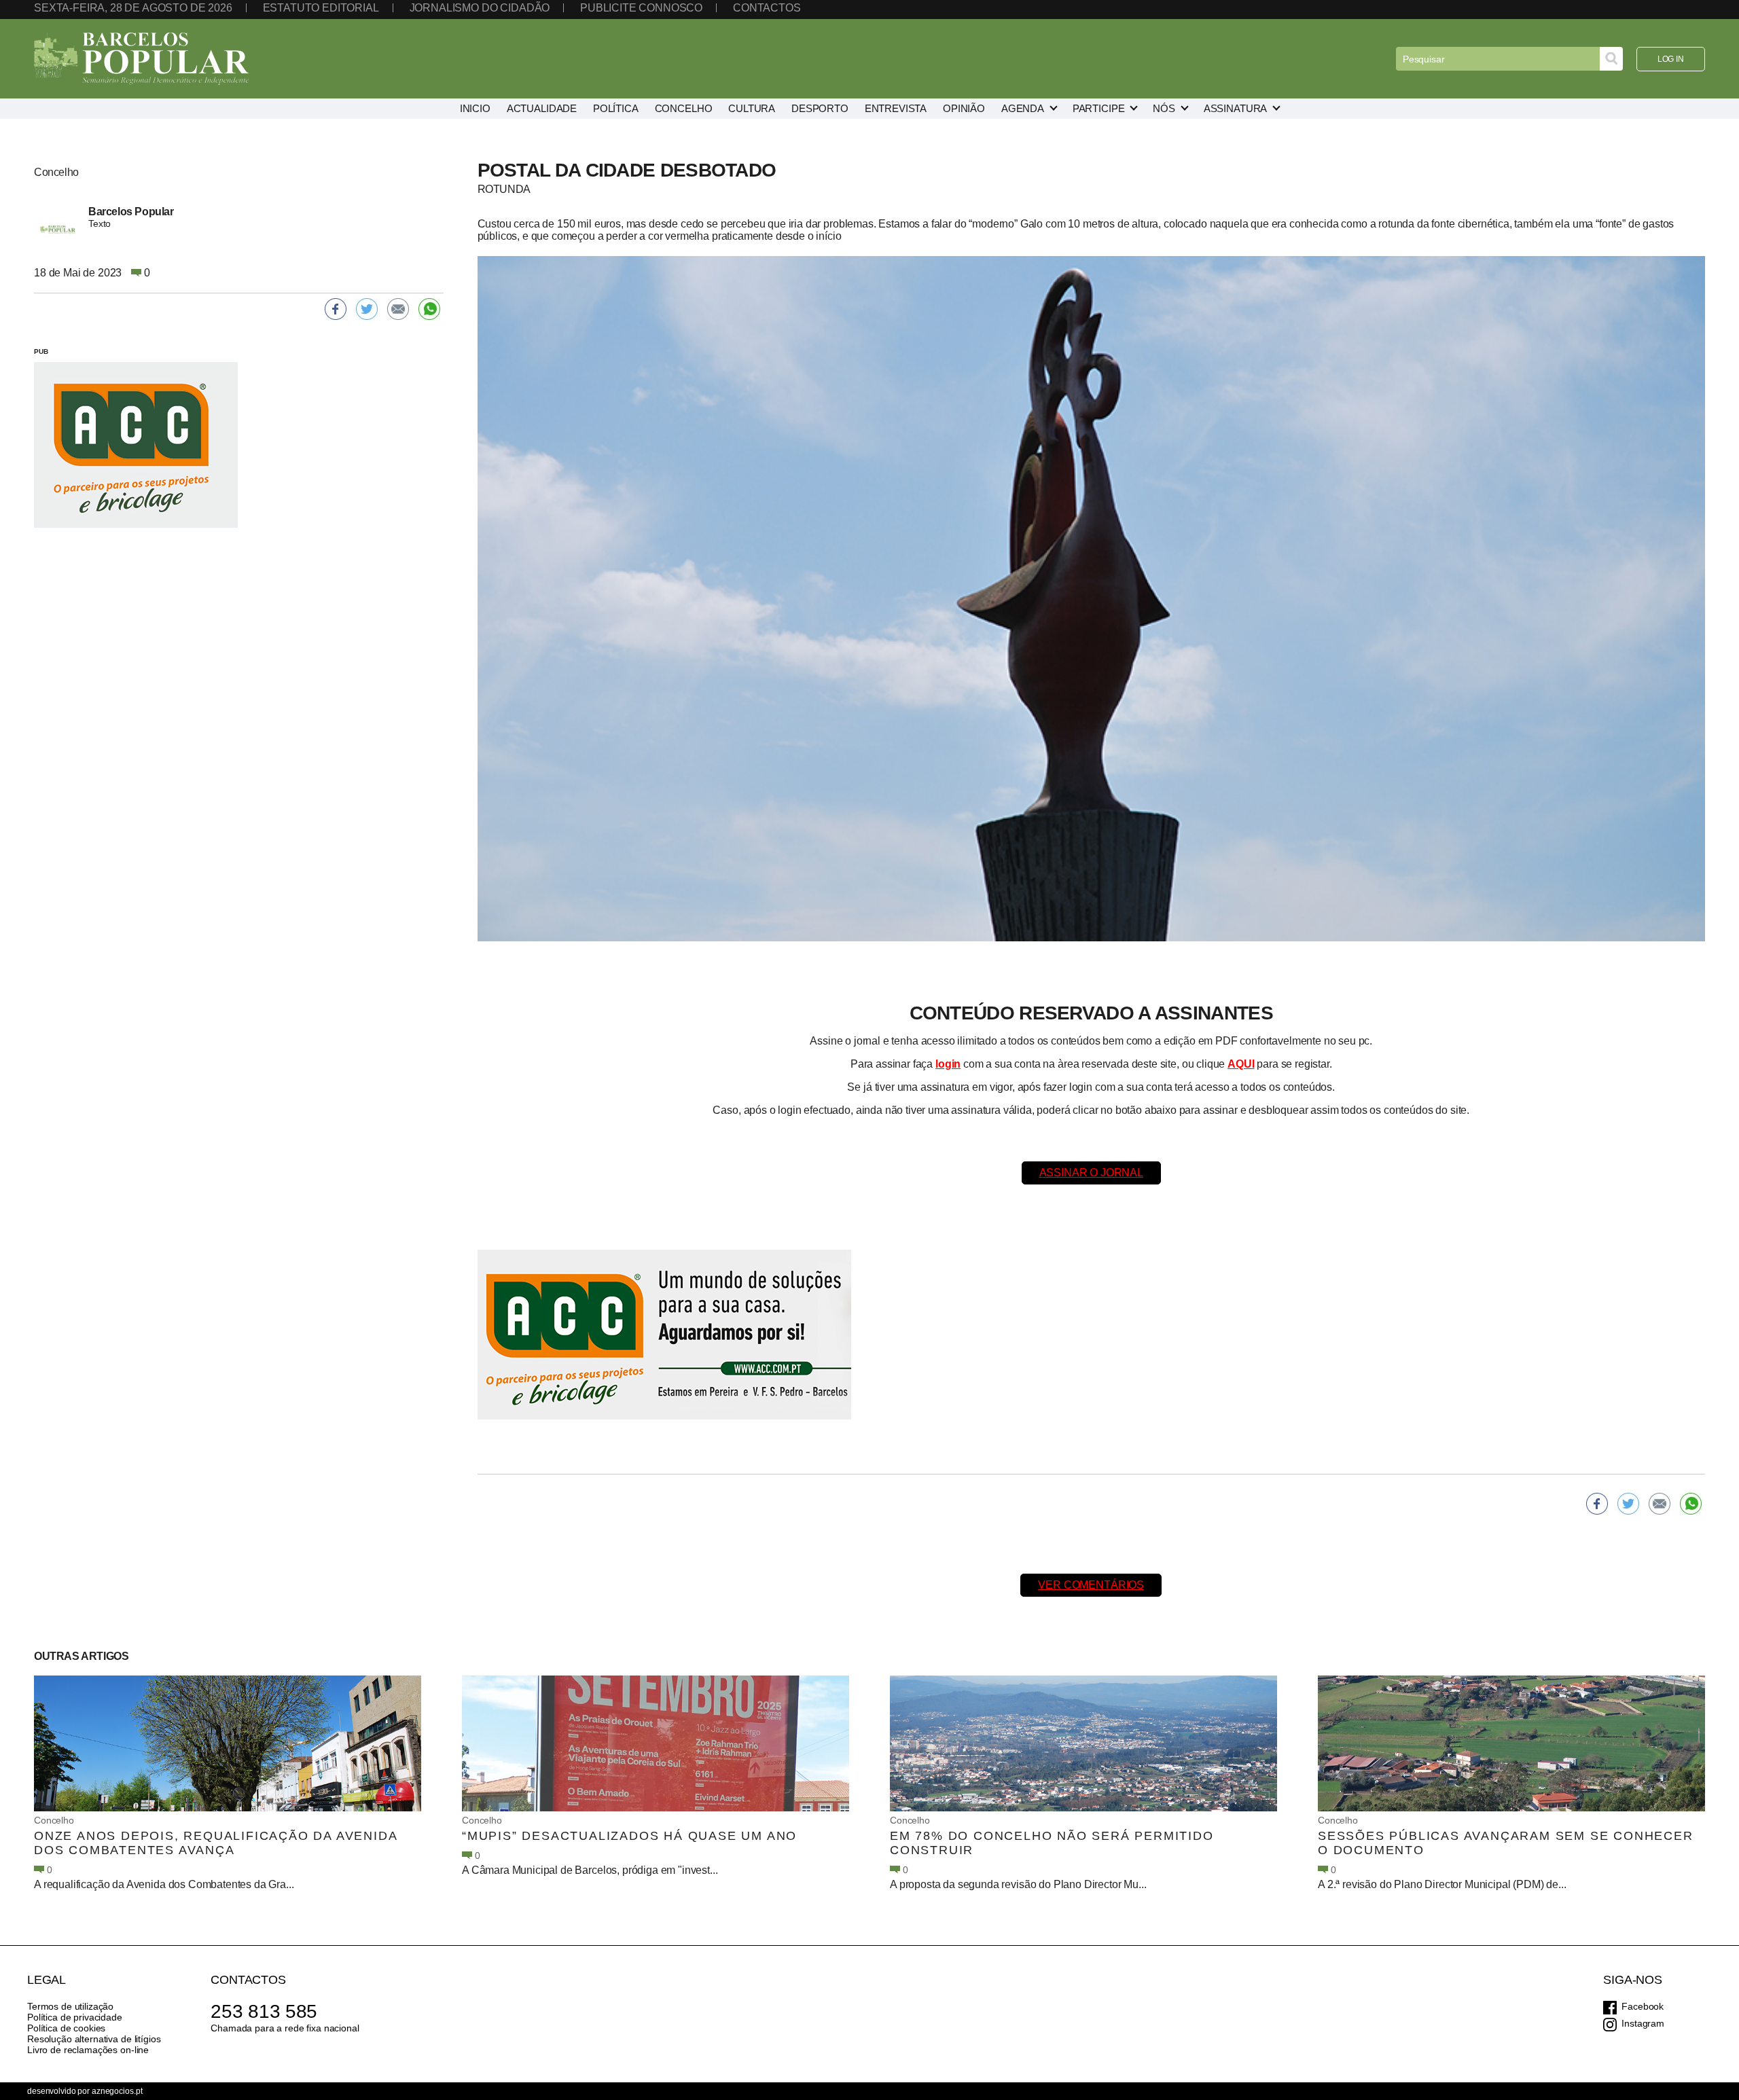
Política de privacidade (75, 2017)
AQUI (1241, 1064)
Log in (1671, 59)
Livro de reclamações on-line (88, 2050)
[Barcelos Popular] (141, 59)
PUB (41, 351)
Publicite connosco (641, 8)
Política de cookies (66, 2028)
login (948, 1064)
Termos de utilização (70, 2006)
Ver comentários (1091, 1585)
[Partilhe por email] (1660, 1504)
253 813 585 (264, 2011)
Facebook (1643, 2006)
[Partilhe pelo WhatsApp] (1691, 1504)
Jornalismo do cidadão (480, 8)
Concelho (54, 1820)
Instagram (1643, 2023)
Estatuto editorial (321, 8)
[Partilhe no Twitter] (1628, 1504)
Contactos (767, 8)
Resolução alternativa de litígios (94, 2039)
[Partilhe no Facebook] (1597, 1504)
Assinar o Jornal (1091, 1173)
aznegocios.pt (117, 2091)
